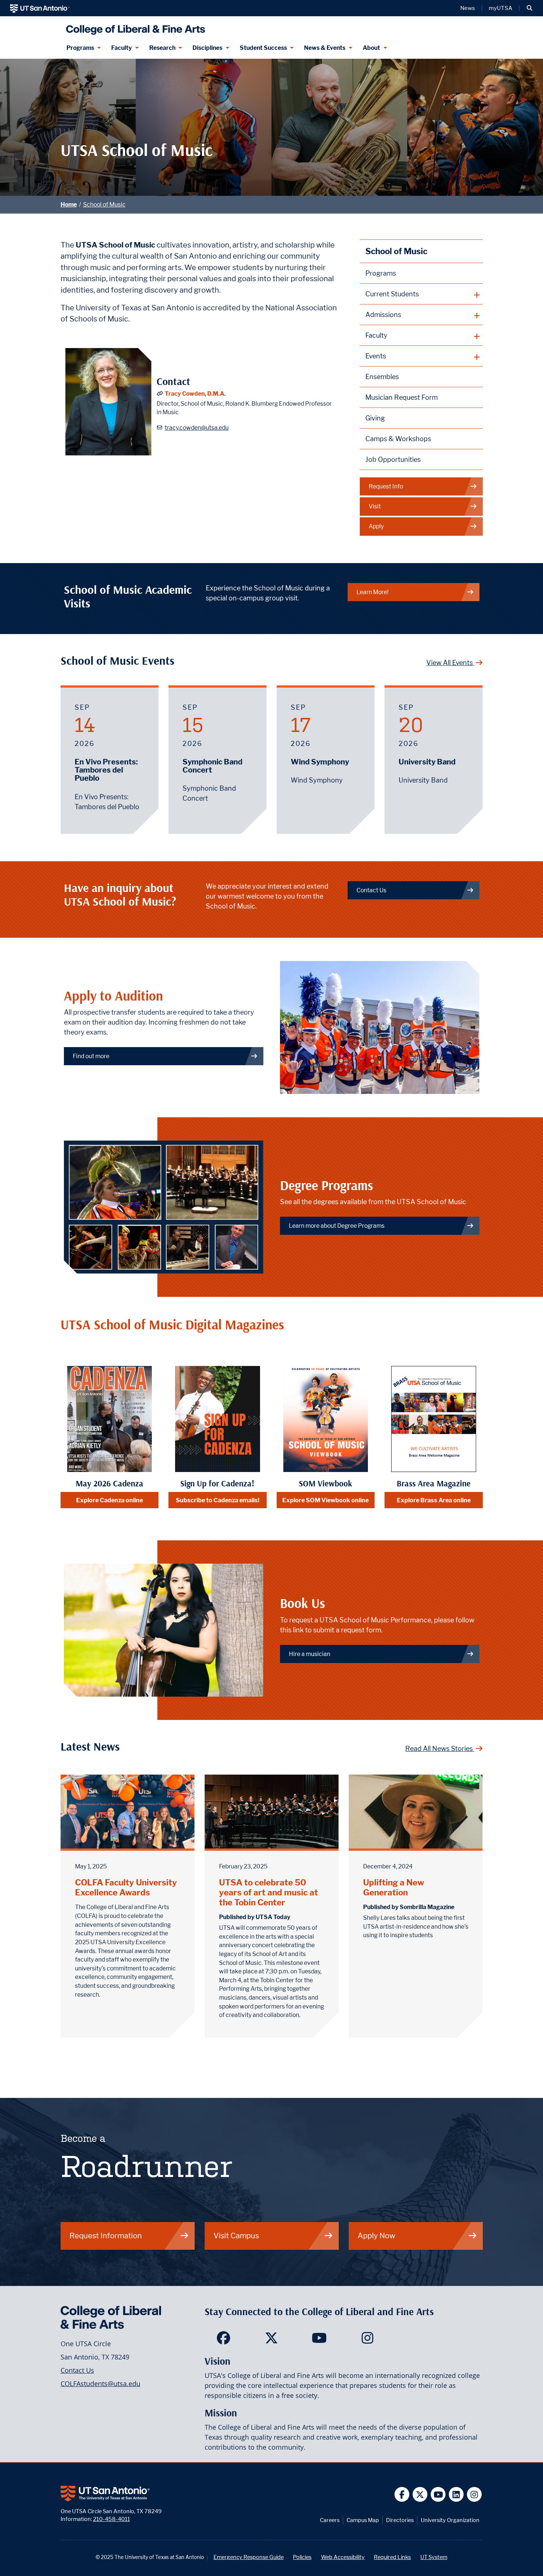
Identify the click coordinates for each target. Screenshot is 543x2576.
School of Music (104, 205)
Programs (80, 48)
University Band (427, 762)
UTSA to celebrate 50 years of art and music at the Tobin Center (269, 1892)
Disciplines (207, 48)
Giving (375, 418)
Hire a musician (310, 1654)
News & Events (325, 48)
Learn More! (373, 592)
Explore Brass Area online (434, 1500)
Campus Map (363, 2520)
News (468, 8)
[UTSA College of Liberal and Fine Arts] (134, 27)
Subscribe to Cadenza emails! (218, 1500)
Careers (330, 2520)
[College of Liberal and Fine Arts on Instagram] (367, 2340)
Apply (376, 526)
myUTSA (501, 8)
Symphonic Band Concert (212, 766)
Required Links (392, 2557)
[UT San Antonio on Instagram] (474, 2495)
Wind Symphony (320, 762)
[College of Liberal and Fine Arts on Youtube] (319, 2340)
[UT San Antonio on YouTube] (438, 2495)
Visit (375, 506)
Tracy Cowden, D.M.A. (195, 394)
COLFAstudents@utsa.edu (100, 2384)
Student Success (263, 48)
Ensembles (382, 377)
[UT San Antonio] (40, 8)
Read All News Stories (440, 1749)
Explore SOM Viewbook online (325, 1500)
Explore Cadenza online (110, 1500)
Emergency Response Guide (249, 2557)
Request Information (106, 2236)
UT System (434, 2557)
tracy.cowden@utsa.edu (197, 428)
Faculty (122, 48)
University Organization (450, 2520)
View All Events (450, 663)
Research (162, 48)
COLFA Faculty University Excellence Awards (126, 1887)
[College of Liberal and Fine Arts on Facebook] (223, 2340)
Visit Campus (236, 2236)
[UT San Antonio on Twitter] (420, 2495)
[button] (530, 8)
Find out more (91, 1056)
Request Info (386, 486)
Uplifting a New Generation (394, 1887)
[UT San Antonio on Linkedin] (456, 2495)
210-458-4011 (112, 2519)
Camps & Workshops (398, 439)
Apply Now (376, 2236)
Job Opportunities (393, 459)
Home (69, 205)
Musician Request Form (402, 397)
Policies (302, 2557)
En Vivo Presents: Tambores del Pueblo (106, 770)
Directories (400, 2520)
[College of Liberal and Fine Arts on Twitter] (271, 2340)
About (371, 48)
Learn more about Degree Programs (337, 1226)
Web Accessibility (343, 2557)
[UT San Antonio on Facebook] (402, 2495)
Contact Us (371, 890)
